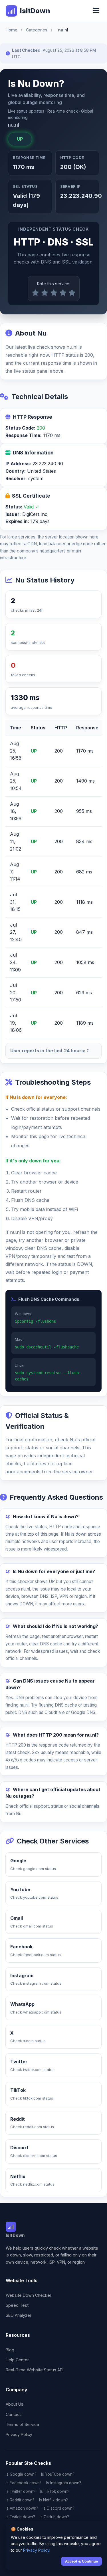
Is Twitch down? (20, 2517)
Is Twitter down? (21, 2491)
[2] (45, 293)
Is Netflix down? (53, 2500)
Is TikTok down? (55, 2491)
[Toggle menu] (96, 11)
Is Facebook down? (24, 2483)
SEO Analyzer (19, 2315)
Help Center (17, 2360)
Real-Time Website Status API (35, 2370)
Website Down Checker (29, 2295)
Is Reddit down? (20, 2500)
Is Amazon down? (22, 2508)
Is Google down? (21, 2474)
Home (12, 30)
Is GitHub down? (54, 2517)
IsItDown (35, 11)
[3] (54, 293)
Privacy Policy (19, 2434)
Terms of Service (22, 2424)
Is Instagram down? (64, 2483)
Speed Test (17, 2305)
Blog (10, 2350)
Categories (37, 30)
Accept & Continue (81, 2561)
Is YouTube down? (58, 2474)
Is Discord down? (59, 2508)
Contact (13, 2414)
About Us (15, 2404)
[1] (35, 293)
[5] (72, 293)
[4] (63, 293)
